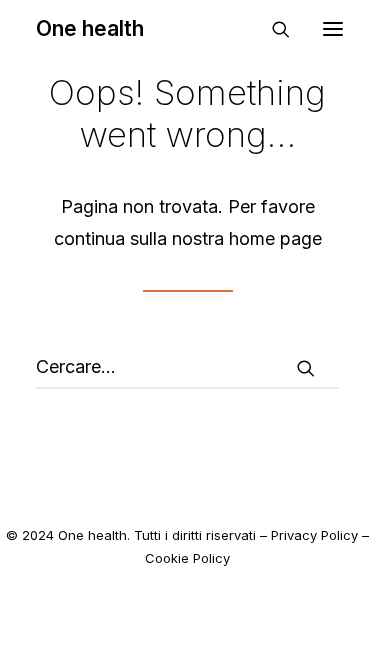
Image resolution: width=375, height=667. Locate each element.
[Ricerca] (272, 29)
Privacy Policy (314, 535)
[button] (306, 368)
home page (275, 238)
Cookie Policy (187, 558)
